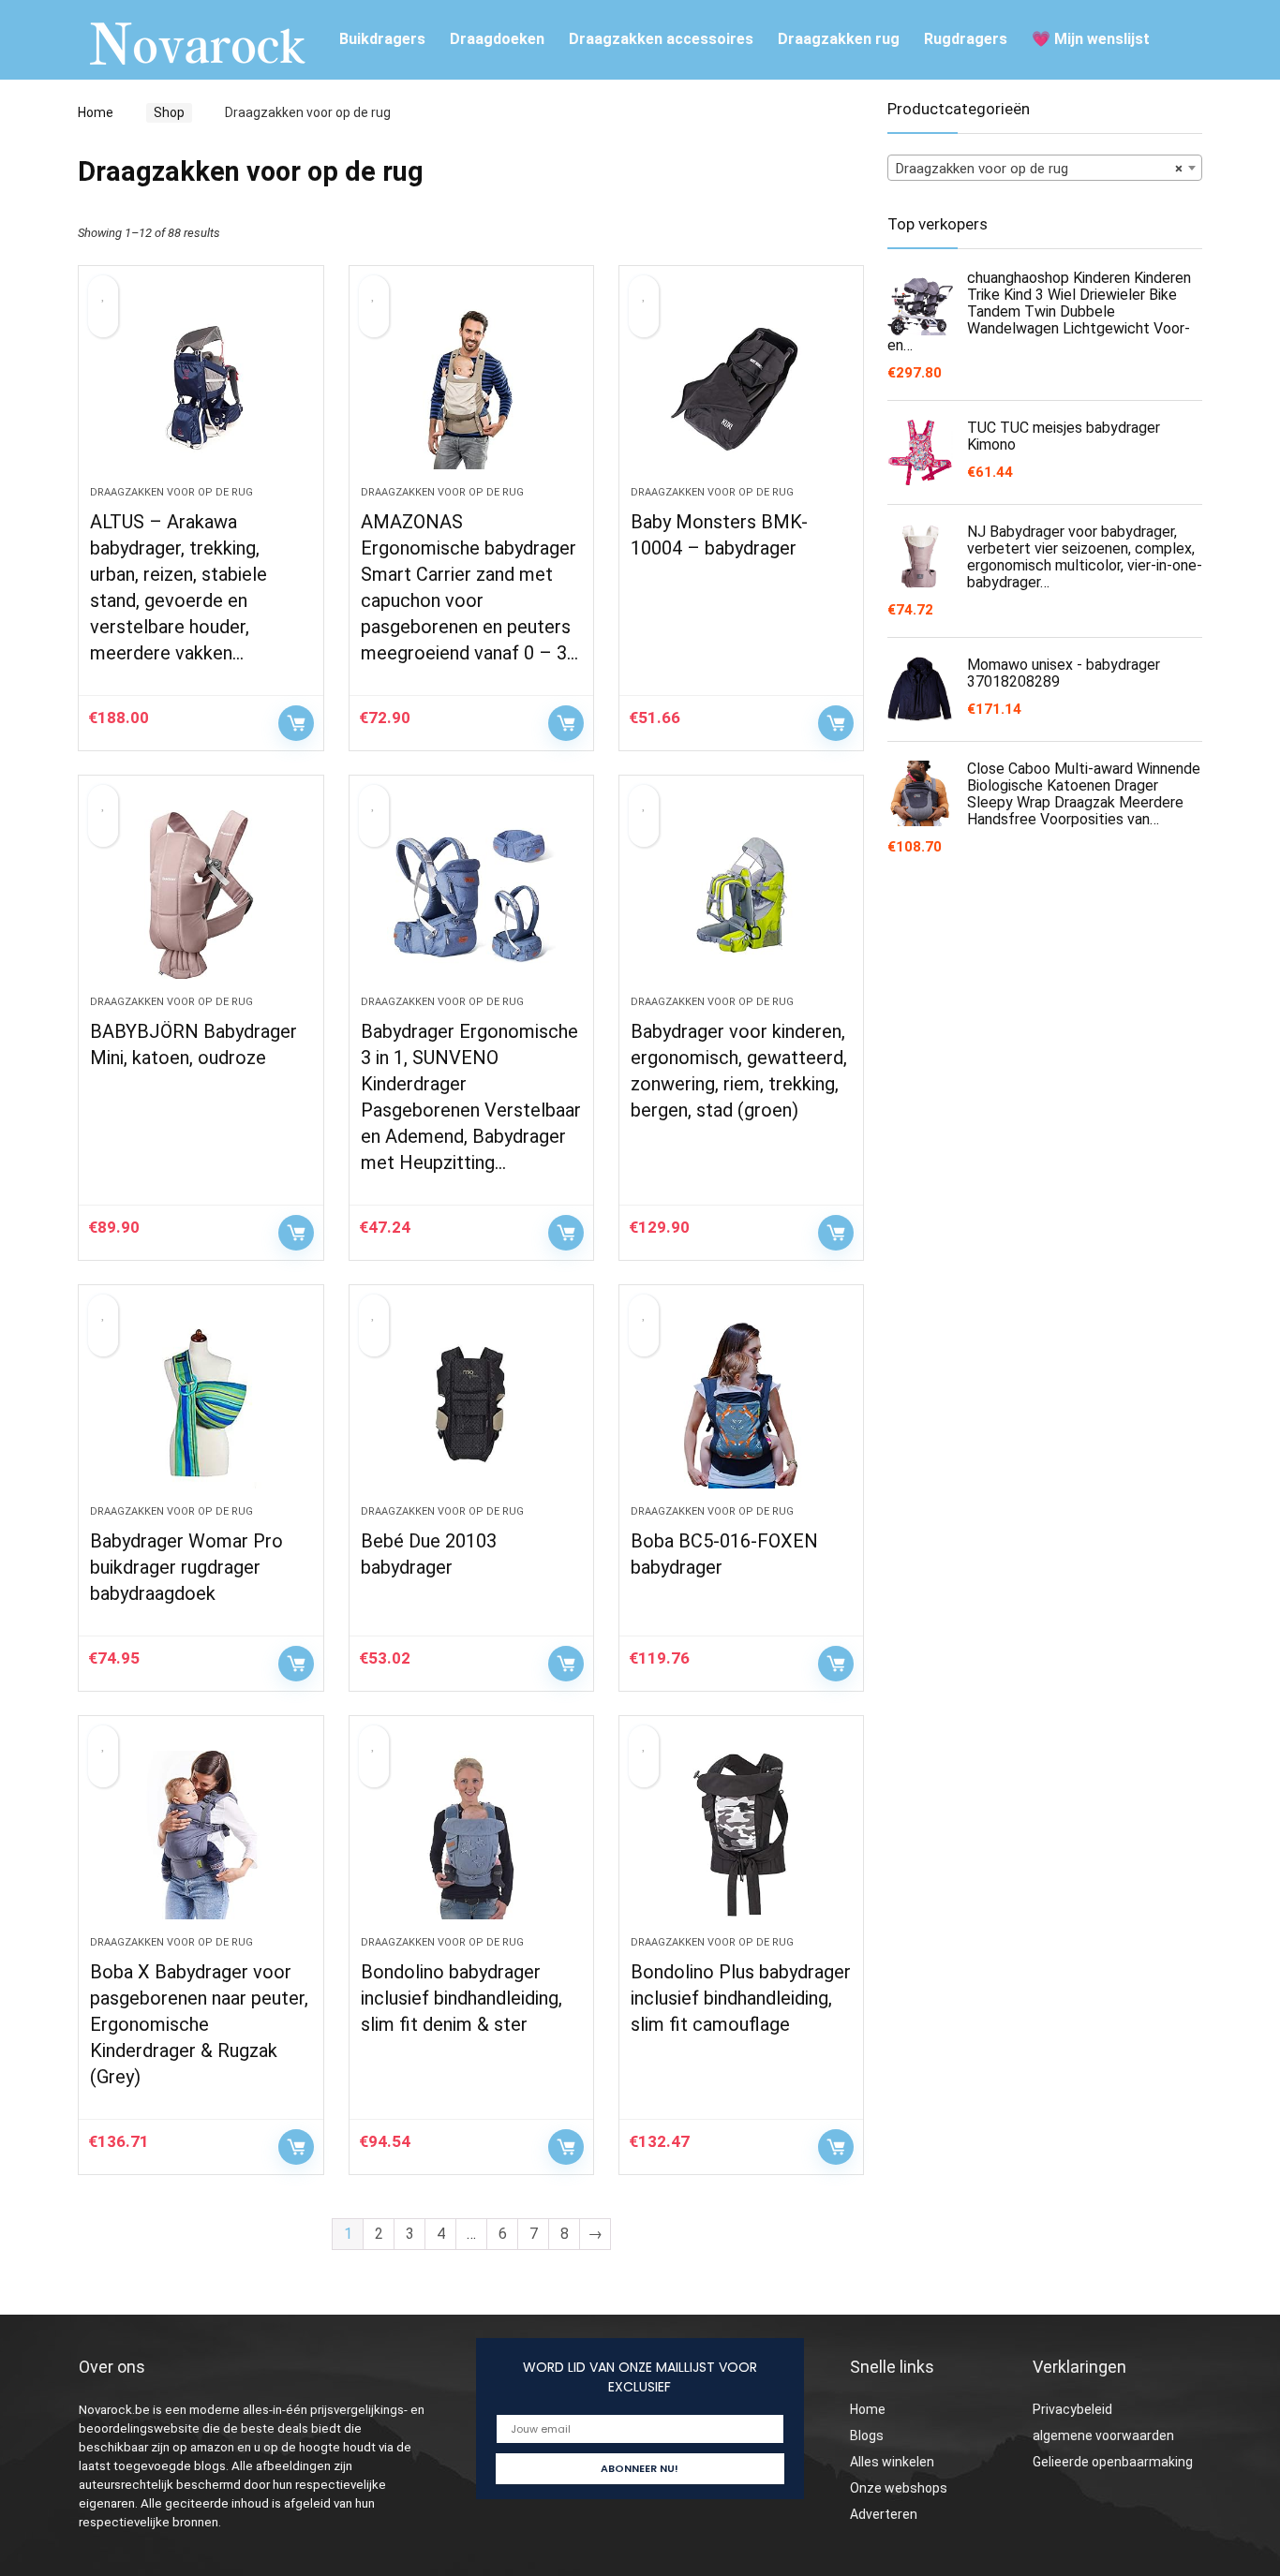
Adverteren (884, 2514)
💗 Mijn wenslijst (1091, 39)
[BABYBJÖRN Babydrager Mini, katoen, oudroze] (201, 895)
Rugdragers (966, 39)
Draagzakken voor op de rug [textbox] (1039, 169)
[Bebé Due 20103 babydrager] (471, 1404)
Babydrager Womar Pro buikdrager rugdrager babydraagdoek (186, 1567)
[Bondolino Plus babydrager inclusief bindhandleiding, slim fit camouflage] (741, 1835)
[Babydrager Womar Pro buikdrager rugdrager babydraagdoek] (201, 1404)
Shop (169, 112)
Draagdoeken (497, 39)
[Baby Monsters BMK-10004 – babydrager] (741, 385)
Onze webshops (899, 2488)
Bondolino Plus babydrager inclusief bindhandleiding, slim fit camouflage (741, 1998)
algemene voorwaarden (1103, 2435)
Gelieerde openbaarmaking (1113, 2462)
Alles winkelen (892, 2462)
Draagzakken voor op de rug (171, 492)
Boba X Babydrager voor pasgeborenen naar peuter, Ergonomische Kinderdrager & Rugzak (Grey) (199, 2024)
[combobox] (1045, 168)
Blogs (867, 2435)
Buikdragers (382, 39)
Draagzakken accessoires (661, 39)
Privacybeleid (1072, 2409)
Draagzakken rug (839, 39)
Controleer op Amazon (296, 723)
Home (96, 112)
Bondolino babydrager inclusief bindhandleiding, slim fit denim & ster (461, 1998)
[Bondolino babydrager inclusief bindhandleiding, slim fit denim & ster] (471, 1835)
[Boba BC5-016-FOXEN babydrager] (741, 1404)
